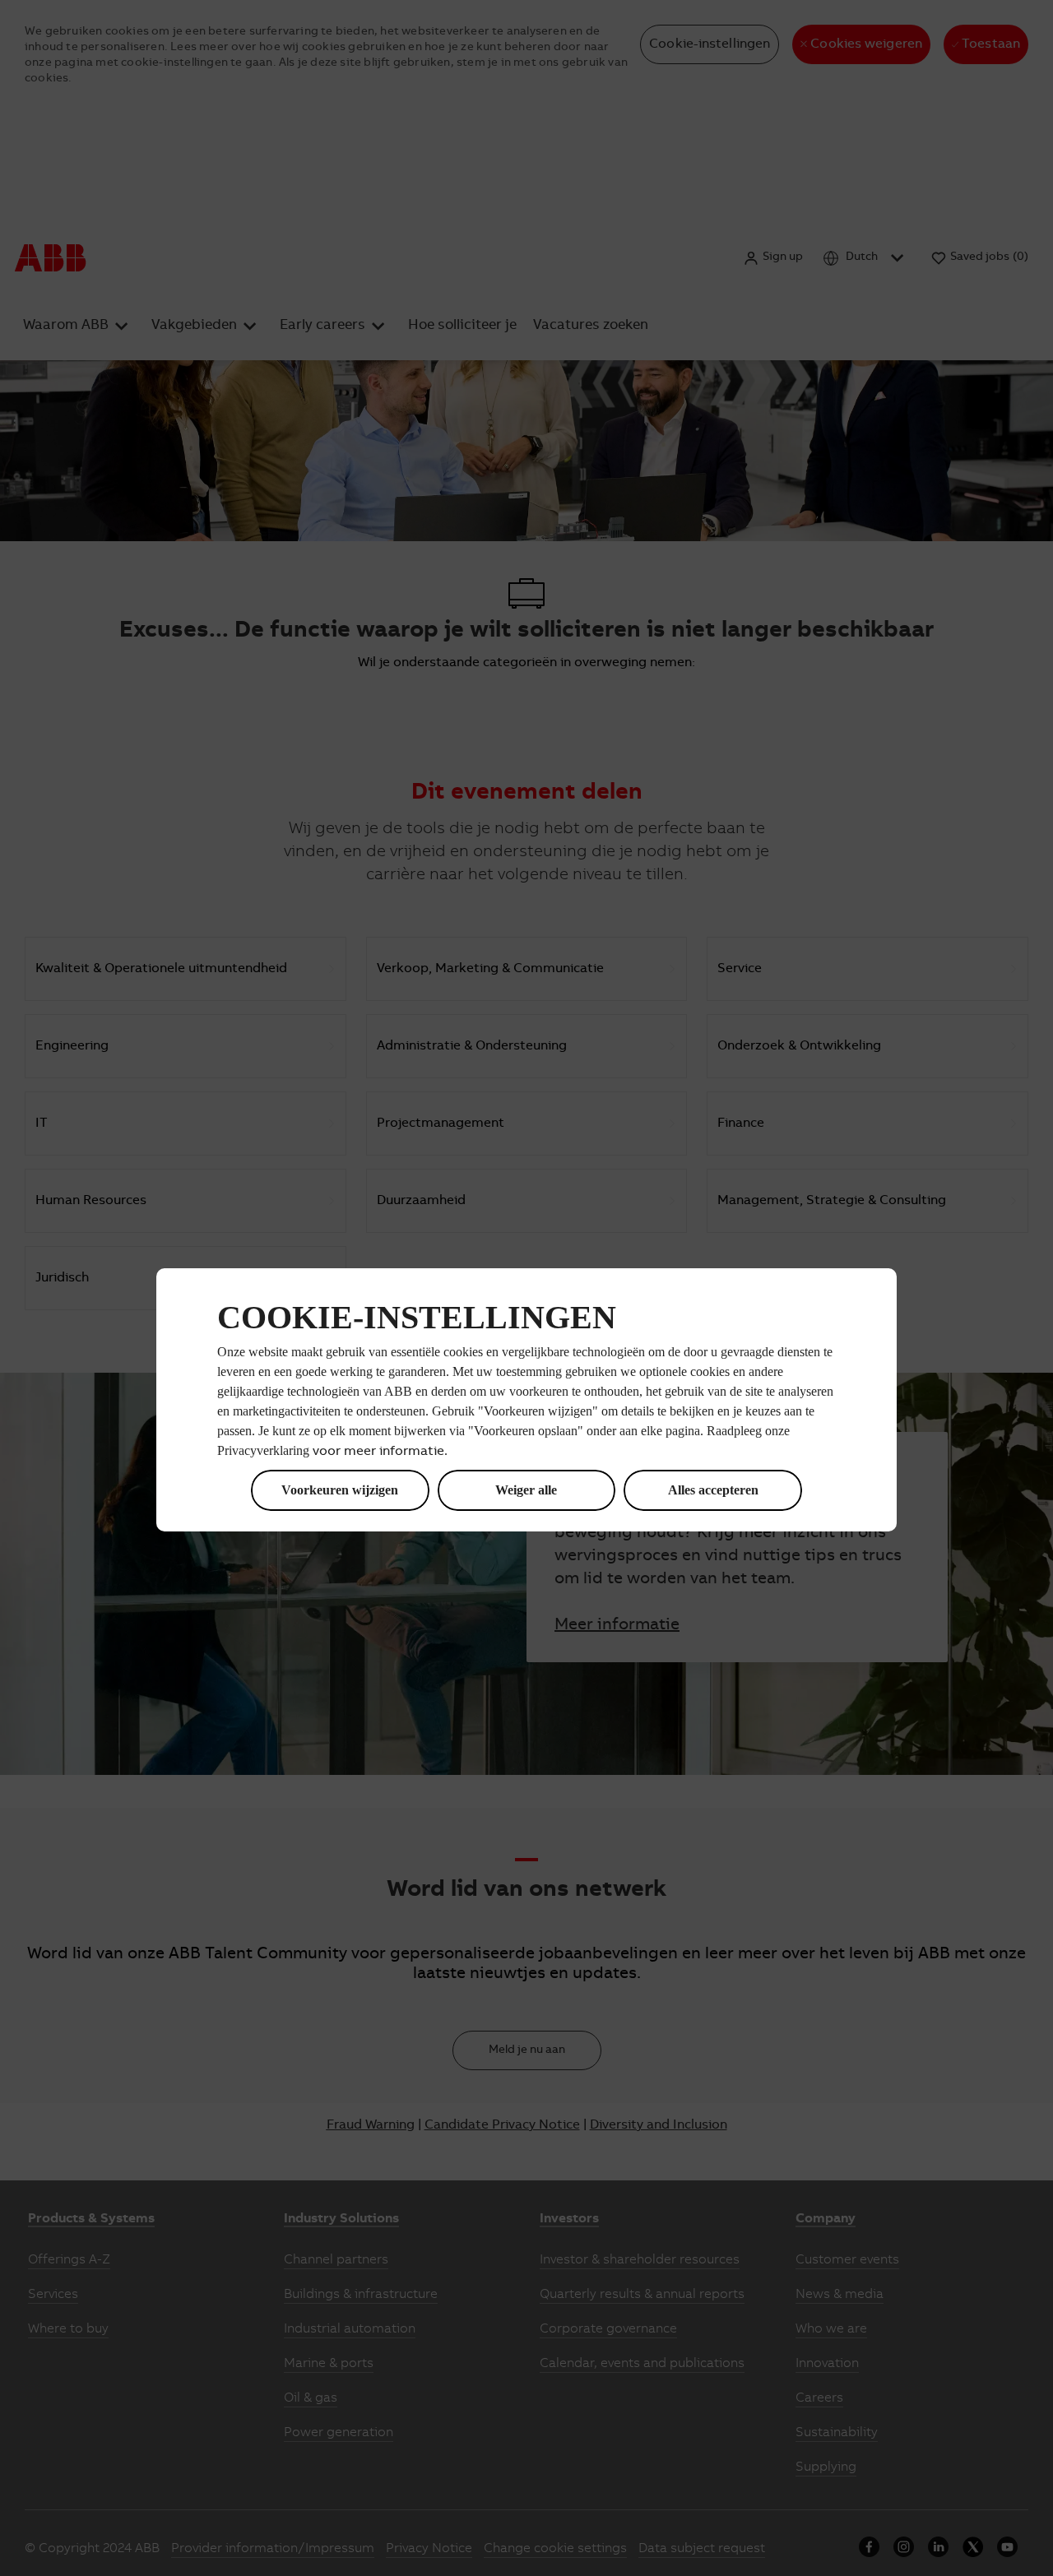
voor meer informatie (378, 1452)
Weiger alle (526, 1490)
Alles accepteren (713, 1490)
